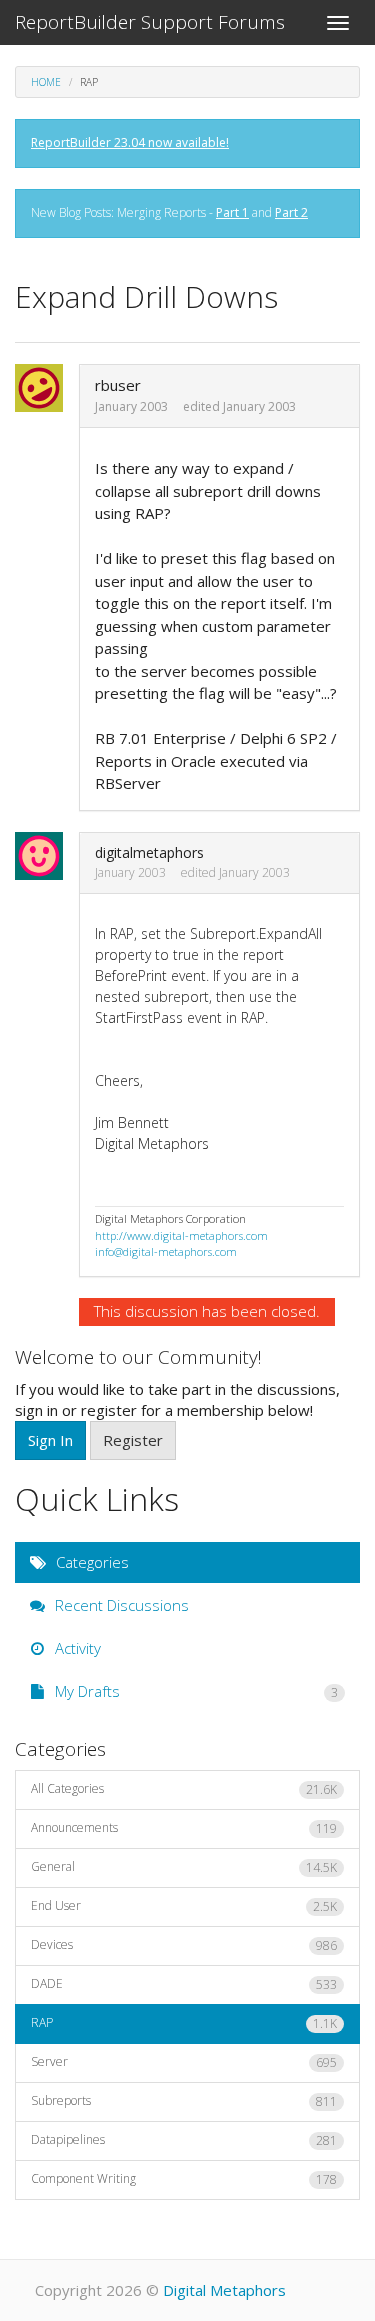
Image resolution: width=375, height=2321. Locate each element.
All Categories (184, 1789)
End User (184, 1906)
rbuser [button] (118, 385)
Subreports (184, 2101)
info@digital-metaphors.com (166, 1251)
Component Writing (184, 2179)
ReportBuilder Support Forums (150, 22)
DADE (184, 1984)
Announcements (184, 1828)
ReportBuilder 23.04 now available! (130, 142)
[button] (45, 388)
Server (184, 2062)
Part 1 (232, 212)
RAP (184, 2023)
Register (133, 1440)
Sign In (50, 1440)
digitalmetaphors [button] (149, 852)
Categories (90, 1562)
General (184, 1867)
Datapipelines (184, 2140)
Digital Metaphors (224, 2290)
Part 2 (291, 212)
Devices (184, 1945)
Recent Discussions (120, 1605)
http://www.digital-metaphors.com (181, 1235)
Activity (76, 1648)
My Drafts (194, 1691)
